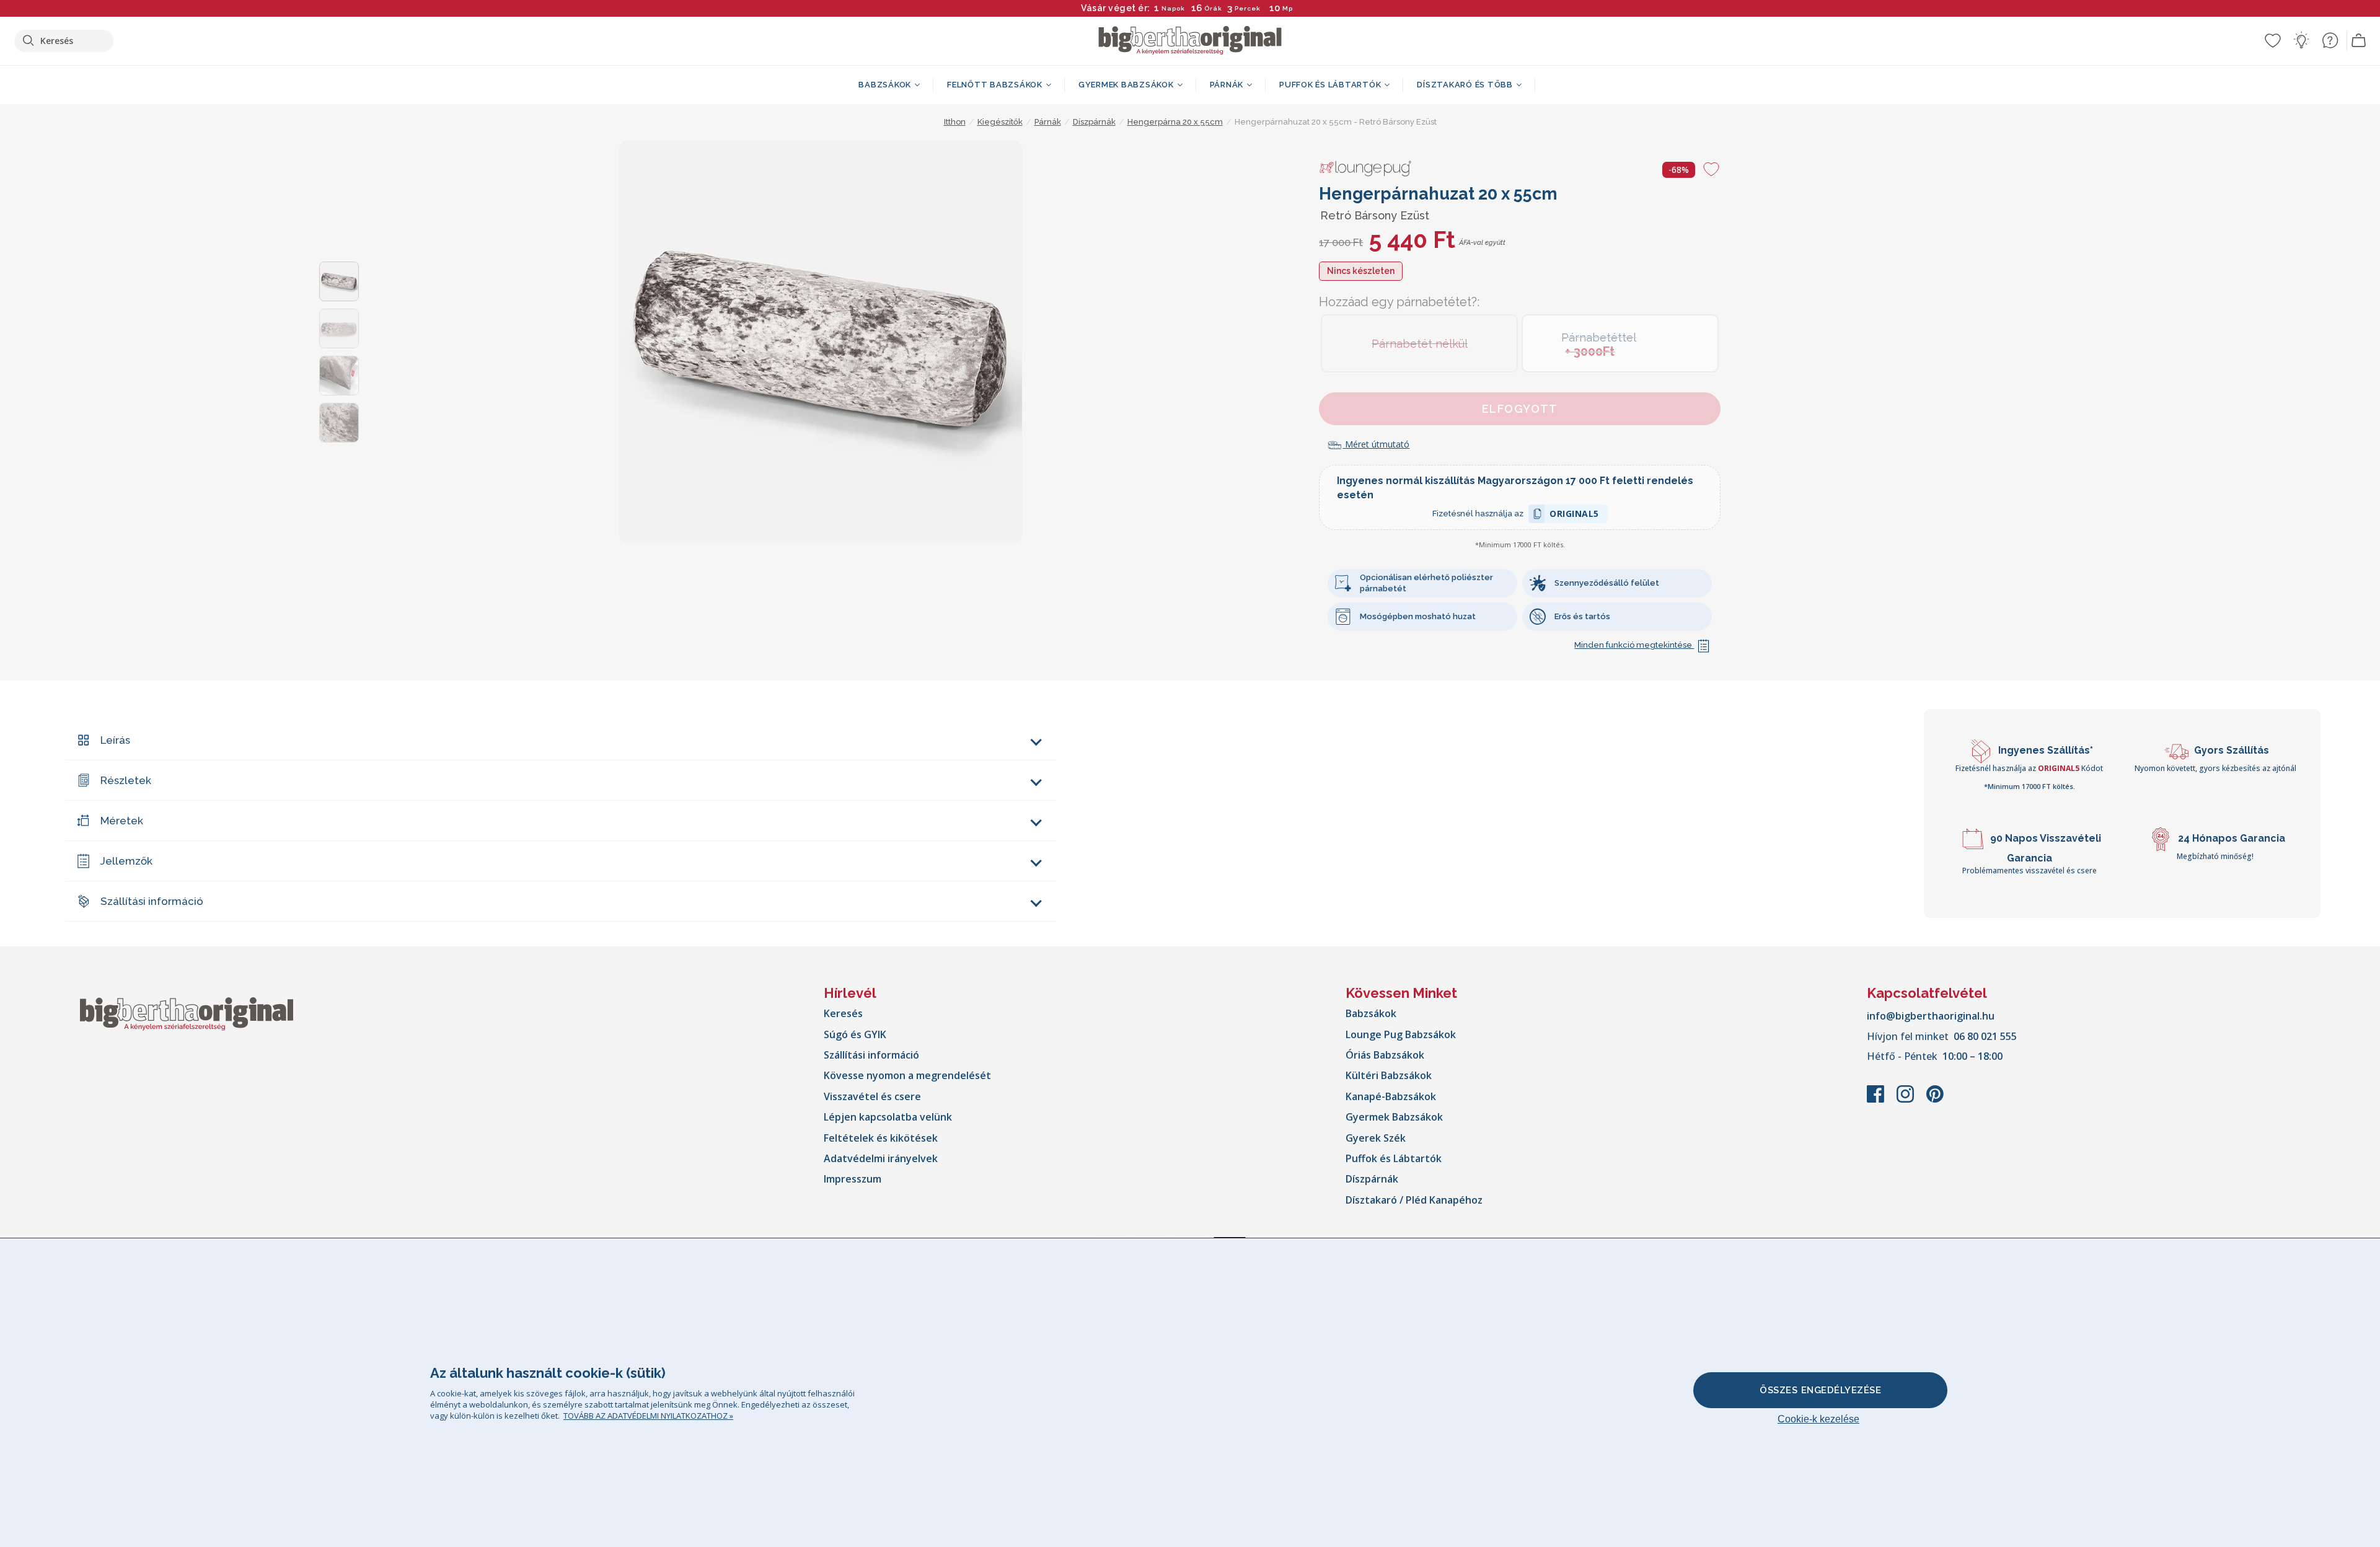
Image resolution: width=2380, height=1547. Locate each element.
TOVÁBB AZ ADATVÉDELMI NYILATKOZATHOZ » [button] (648, 1416)
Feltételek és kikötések (881, 1138)
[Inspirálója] (2301, 40)
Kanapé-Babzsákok (1391, 1096)
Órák (1213, 8)
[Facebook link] (1877, 1100)
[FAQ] (2330, 40)
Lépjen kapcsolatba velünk (888, 1117)
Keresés (843, 1013)
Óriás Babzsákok (1385, 1055)
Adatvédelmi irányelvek (881, 1158)
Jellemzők (126, 861)
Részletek (126, 780)
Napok (1173, 8)
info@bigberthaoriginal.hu (1931, 1016)
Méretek (122, 821)
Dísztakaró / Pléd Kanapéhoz (1414, 1200)
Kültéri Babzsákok (1389, 1075)
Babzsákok (1371, 1013)
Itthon (955, 122)
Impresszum (853, 1179)
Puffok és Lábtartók (1394, 1158)
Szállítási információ (152, 901)
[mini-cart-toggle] (2359, 41)
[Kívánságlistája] (2273, 40)
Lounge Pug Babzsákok (1401, 1034)
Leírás (115, 740)
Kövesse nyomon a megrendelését (907, 1075)
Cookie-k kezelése (1818, 1419)
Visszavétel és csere (872, 1096)
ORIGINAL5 (1574, 515)
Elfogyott (1520, 409)
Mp (1285, 8)
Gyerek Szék (1376, 1138)
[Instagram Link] (1906, 1100)
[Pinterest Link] (1935, 1100)
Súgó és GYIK (855, 1034)
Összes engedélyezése (1820, 1390)
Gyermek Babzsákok (1394, 1117)
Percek (1248, 8)
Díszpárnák (1372, 1179)
